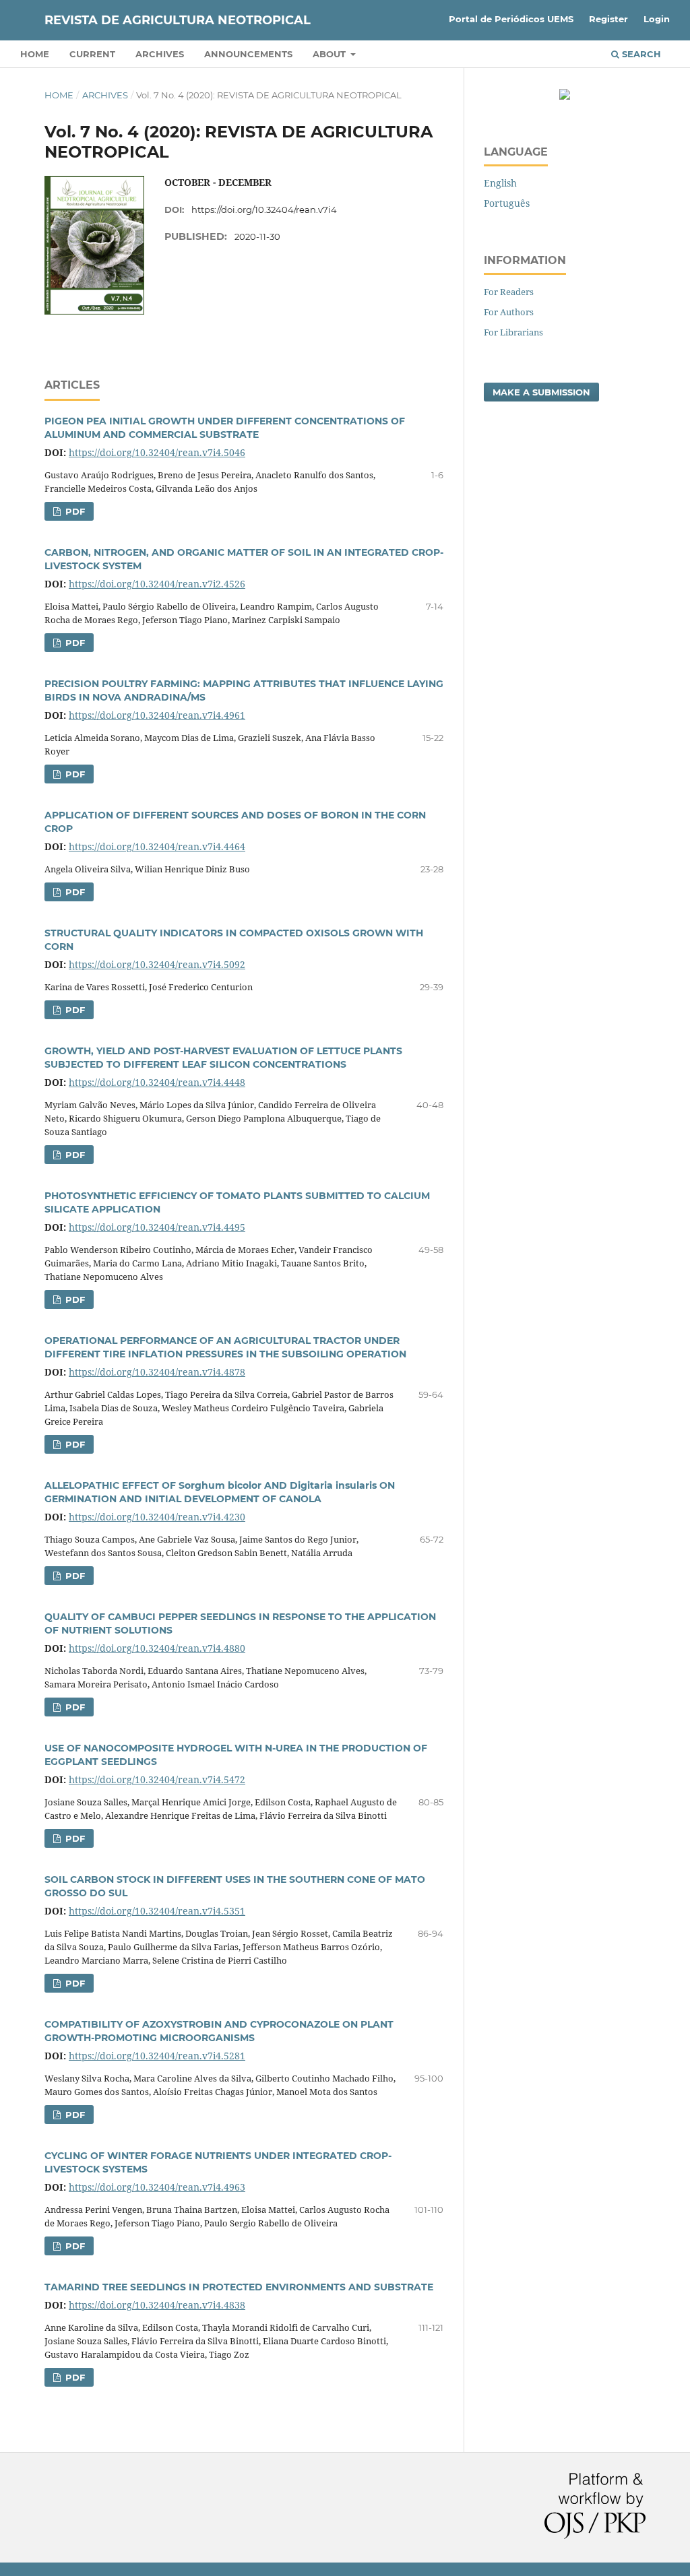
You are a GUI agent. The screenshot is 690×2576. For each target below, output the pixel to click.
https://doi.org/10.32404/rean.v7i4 (264, 210)
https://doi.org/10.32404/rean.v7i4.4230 (157, 1517)
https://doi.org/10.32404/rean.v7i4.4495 (157, 1227)
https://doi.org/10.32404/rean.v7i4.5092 (157, 964)
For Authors (509, 312)
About (331, 54)
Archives (160, 54)
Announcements (248, 54)
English (500, 183)
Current (92, 54)
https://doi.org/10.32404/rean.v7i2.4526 (157, 584)
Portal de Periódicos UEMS (511, 19)
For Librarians (513, 332)
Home (35, 54)
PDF (74, 511)
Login (657, 19)
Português (507, 203)
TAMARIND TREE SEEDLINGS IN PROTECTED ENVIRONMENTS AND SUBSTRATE (239, 2287)
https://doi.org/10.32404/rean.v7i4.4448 (157, 1082)
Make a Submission (541, 392)
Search (640, 54)
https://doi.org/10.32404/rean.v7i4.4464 (157, 846)
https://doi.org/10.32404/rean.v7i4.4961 (157, 715)
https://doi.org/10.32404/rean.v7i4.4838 (157, 2305)
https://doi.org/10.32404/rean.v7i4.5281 (157, 2056)
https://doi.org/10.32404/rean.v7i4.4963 (157, 2187)
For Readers (509, 292)
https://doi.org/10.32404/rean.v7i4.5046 (157, 452)
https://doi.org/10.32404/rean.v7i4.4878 (157, 1372)
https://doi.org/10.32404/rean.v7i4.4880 (157, 1648)
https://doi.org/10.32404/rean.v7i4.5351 (157, 1911)
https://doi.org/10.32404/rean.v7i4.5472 (157, 1779)
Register (608, 19)
